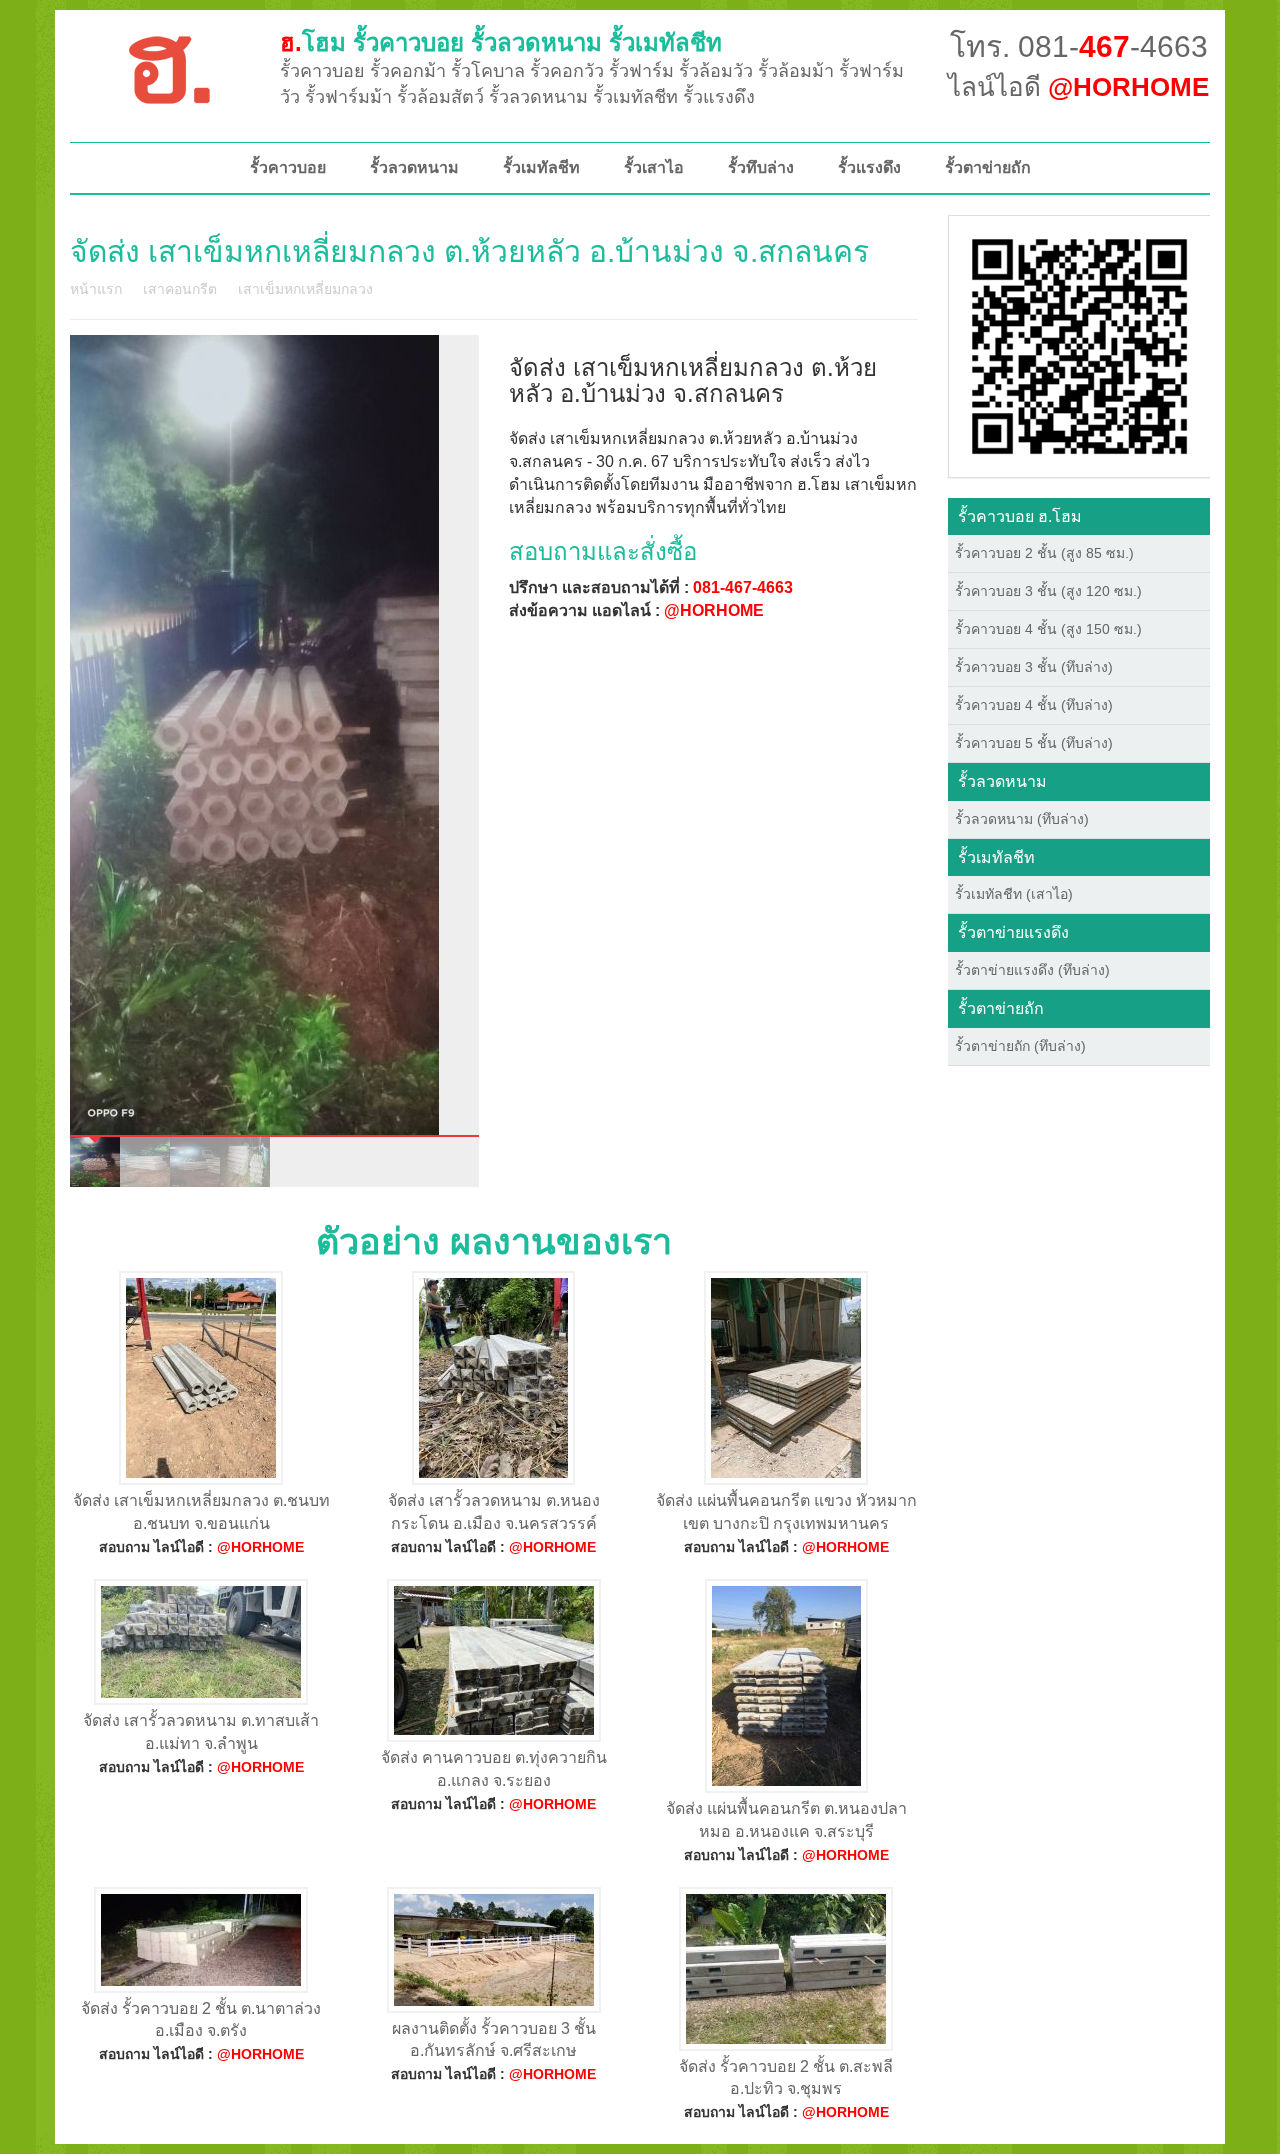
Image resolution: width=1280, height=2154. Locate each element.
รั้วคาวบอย (288, 167)
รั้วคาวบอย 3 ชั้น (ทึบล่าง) (1034, 667)
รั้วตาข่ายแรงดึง (1013, 932)
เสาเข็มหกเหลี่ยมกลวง (305, 289)
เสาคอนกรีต (180, 289)
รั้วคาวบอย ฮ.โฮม (1020, 516)
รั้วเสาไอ (654, 167)
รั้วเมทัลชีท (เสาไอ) (1014, 894)
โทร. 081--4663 (1079, 46)
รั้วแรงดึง (869, 167)
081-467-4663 (743, 587)
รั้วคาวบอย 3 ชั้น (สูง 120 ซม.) (1048, 591)
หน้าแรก (96, 289)
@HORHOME (714, 610)
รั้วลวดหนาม (414, 167)
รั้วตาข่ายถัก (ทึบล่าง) (1020, 1046)
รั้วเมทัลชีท (541, 167)
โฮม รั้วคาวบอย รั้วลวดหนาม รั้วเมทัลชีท (501, 42)
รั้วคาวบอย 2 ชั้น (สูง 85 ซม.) (1044, 553)
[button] (1079, 345)
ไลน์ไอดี (1078, 87)
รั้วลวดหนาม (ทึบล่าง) (1022, 819)
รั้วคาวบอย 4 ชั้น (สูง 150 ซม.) (1048, 629)
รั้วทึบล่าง (761, 167)
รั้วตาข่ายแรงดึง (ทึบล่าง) (1032, 970)
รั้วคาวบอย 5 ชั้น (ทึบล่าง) (1034, 743)
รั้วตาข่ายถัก (988, 167)
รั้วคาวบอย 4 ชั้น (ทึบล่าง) (1034, 705)
